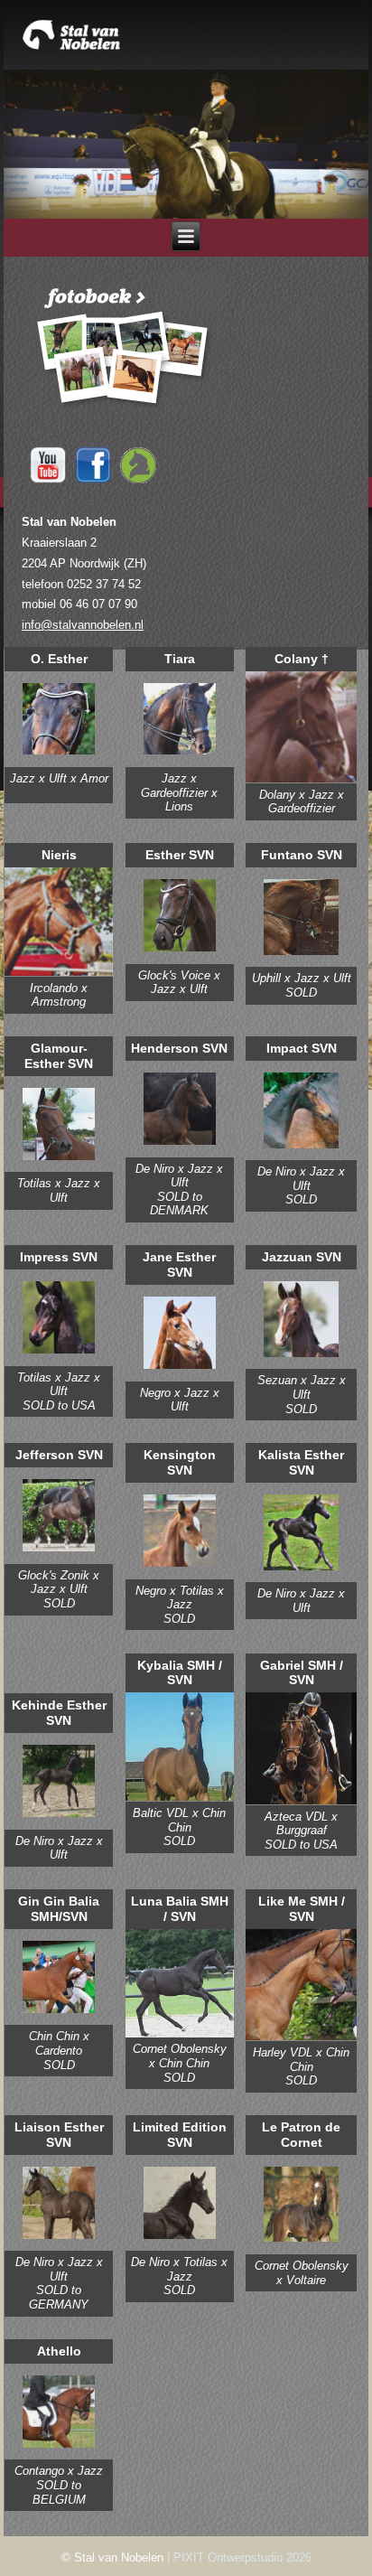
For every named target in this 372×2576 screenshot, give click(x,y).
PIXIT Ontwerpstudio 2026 (242, 2557)
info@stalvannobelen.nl (83, 625)
